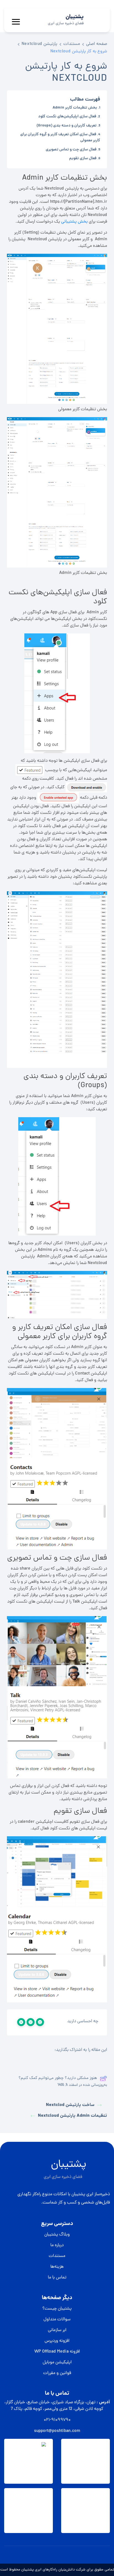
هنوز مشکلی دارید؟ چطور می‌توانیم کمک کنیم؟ (58, 2078)
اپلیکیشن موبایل (57, 2362)
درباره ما (57, 2245)
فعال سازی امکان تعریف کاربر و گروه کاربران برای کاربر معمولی (60, 137)
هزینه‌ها (57, 2267)
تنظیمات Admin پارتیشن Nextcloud (72, 2116)
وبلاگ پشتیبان (57, 2235)
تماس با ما (57, 2278)
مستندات (72, 44)
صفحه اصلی (97, 44)
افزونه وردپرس (57, 2341)
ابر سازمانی (57, 2330)
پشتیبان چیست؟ (57, 2309)
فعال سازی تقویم (83, 158)
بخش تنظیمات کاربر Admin (75, 108)
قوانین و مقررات (57, 2373)
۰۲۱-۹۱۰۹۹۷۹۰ (57, 2420)
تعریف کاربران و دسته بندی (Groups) (67, 126)
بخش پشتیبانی (74, 222)
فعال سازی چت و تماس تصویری (71, 150)
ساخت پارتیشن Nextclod (70, 2105)
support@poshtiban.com (57, 2431)
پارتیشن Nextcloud (40, 44)
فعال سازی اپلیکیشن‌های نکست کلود (67, 117)
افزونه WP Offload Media (57, 2352)
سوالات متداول (57, 2320)
